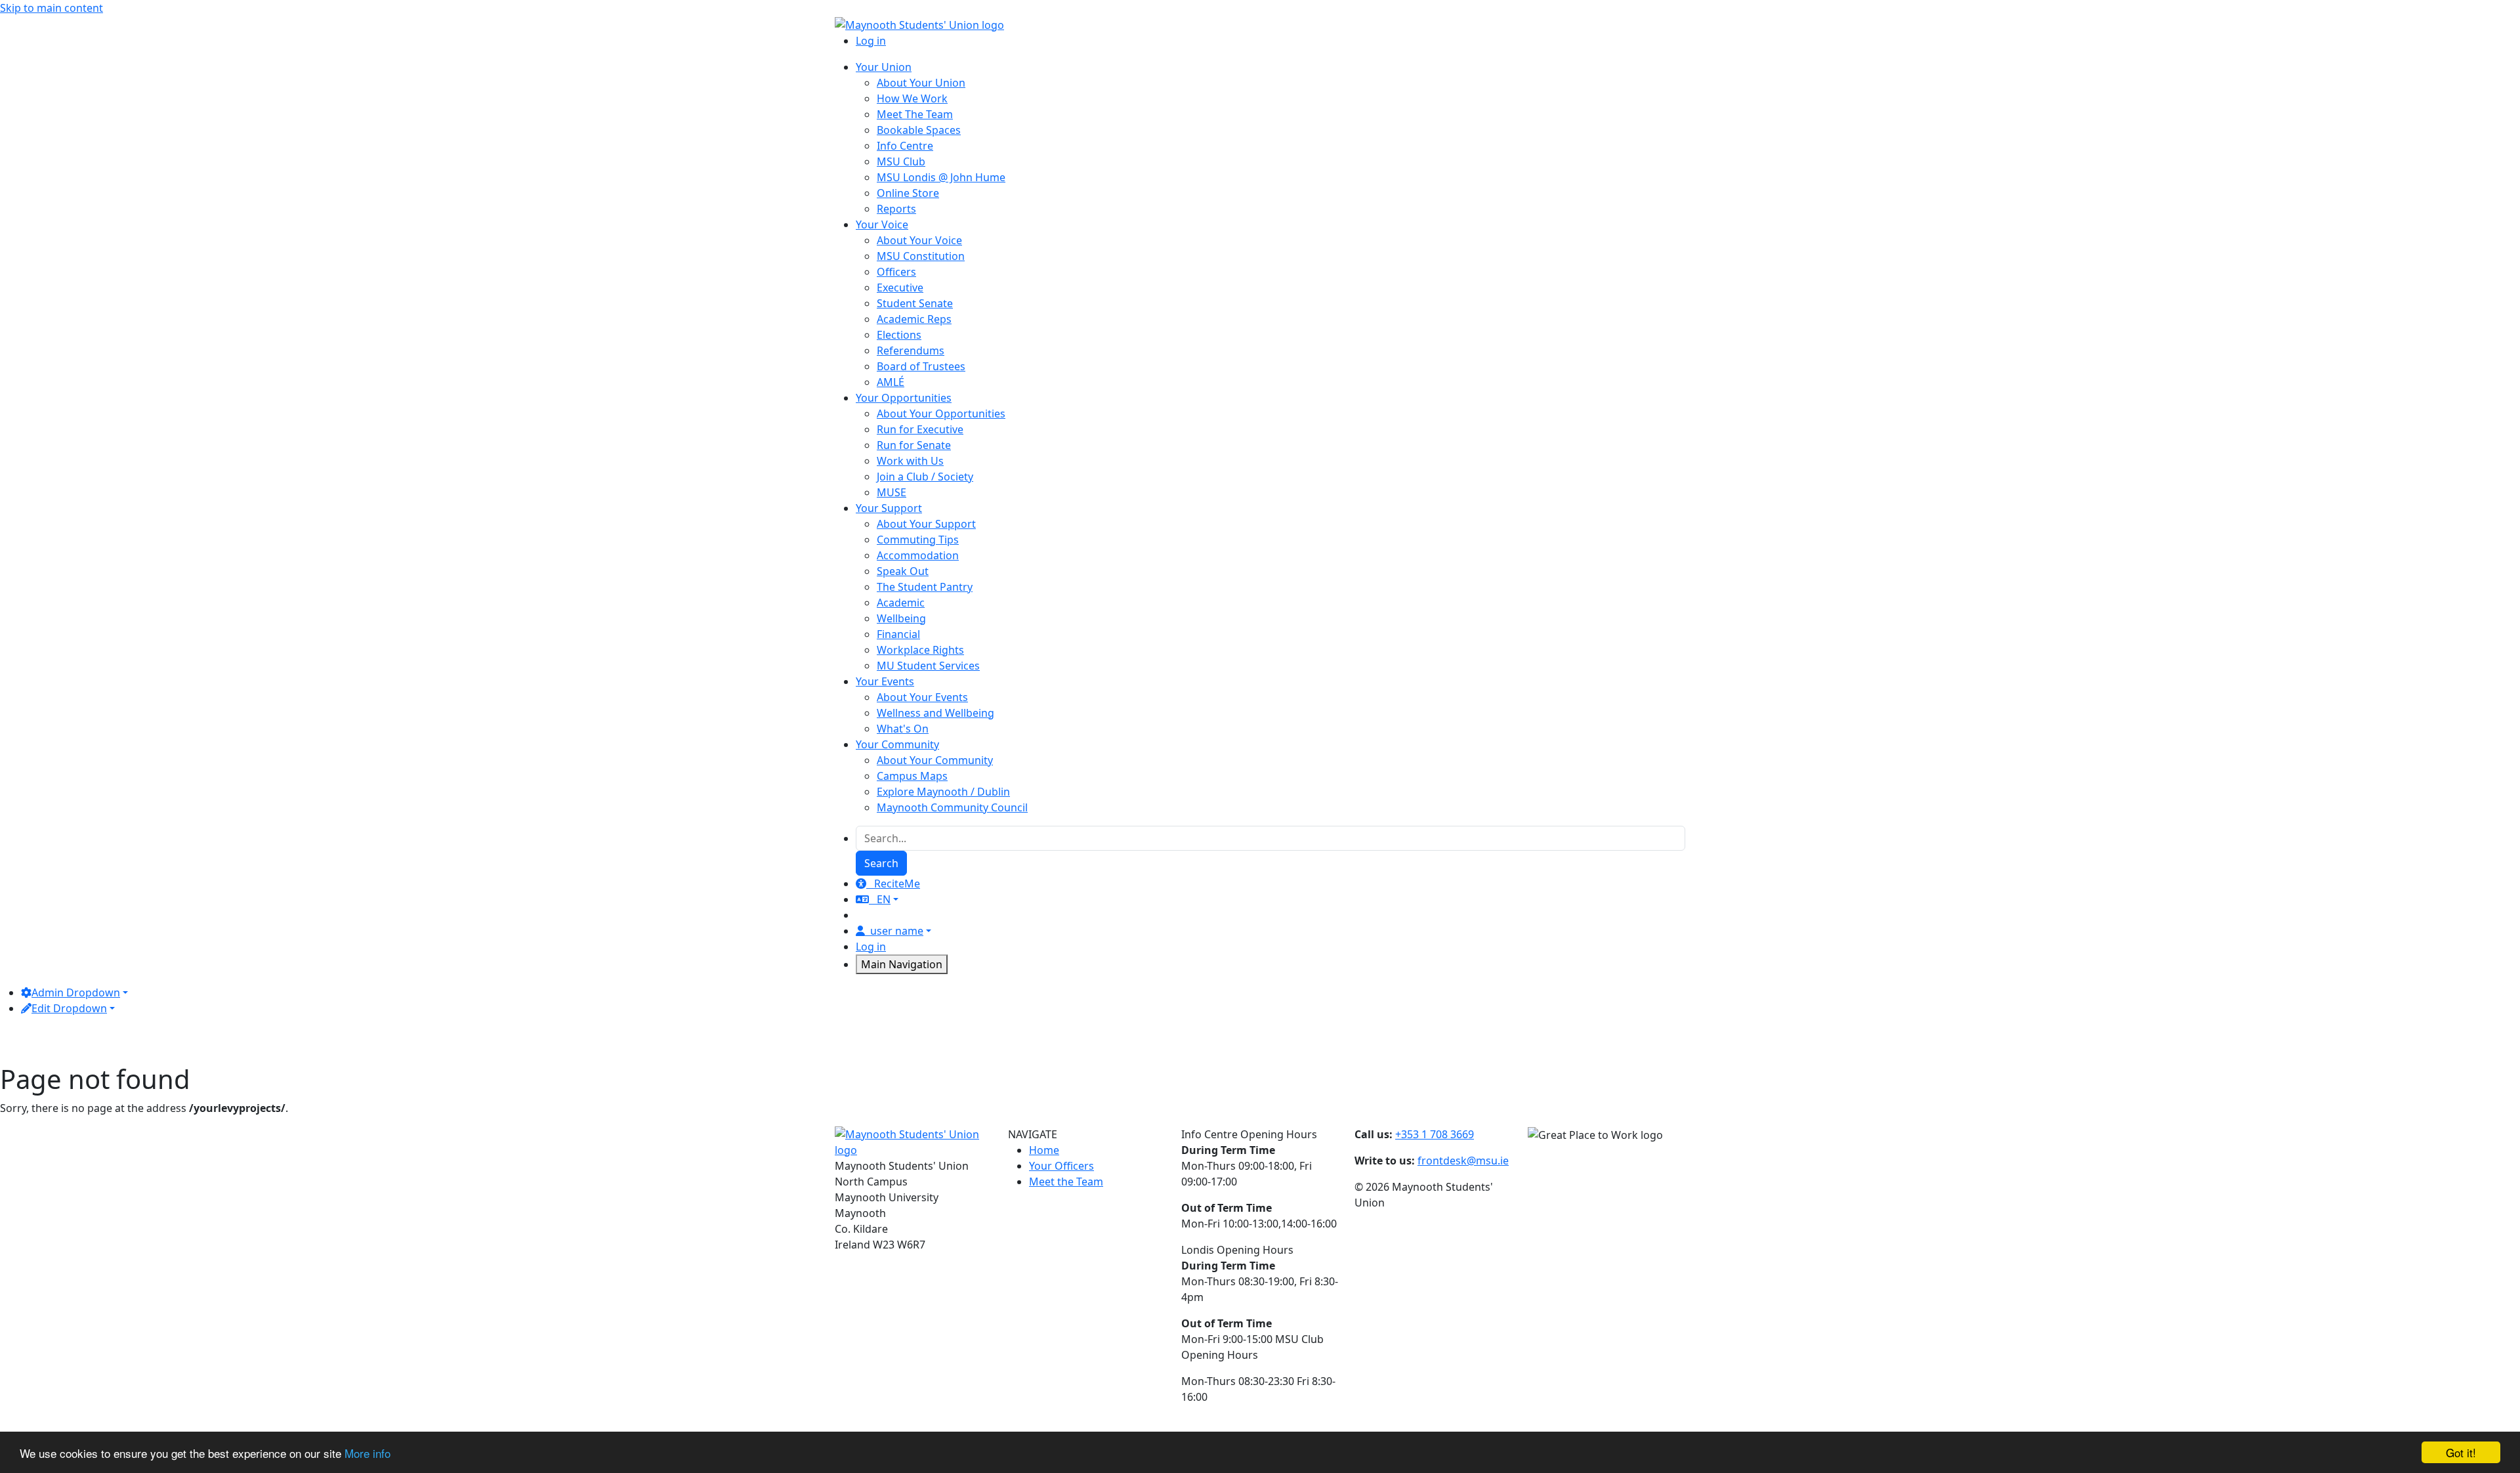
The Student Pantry (925, 587)
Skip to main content (52, 8)
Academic (901, 603)
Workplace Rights (920, 650)
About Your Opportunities (941, 414)
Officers (896, 272)
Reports (896, 209)
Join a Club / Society (925, 477)
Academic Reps (914, 319)
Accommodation (918, 555)
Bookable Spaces (919, 130)
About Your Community (935, 760)
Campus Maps (912, 776)
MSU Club (901, 161)
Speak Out (903, 571)
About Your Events (922, 697)
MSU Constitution (921, 256)
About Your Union (921, 83)
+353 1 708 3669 (1435, 1134)
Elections (899, 335)
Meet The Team (915, 114)
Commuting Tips (918, 540)
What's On (903, 729)
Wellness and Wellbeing (935, 713)
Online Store (908, 193)
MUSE (892, 492)
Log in (871, 41)
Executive (900, 288)
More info (367, 1453)
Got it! (2461, 1452)
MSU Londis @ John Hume (941, 177)
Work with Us (910, 461)
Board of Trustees (921, 366)
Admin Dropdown (76, 993)
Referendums (911, 351)
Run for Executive (920, 429)
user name (897, 931)
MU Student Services (928, 666)
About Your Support (926, 524)
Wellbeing (901, 618)
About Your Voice (919, 240)
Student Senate (915, 303)
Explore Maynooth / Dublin (943, 792)
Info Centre (905, 146)
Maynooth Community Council (952, 807)
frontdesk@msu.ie (1463, 1161)
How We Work (912, 98)
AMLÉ (891, 382)
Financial (898, 634)
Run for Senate (914, 445)
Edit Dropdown (69, 1008)
